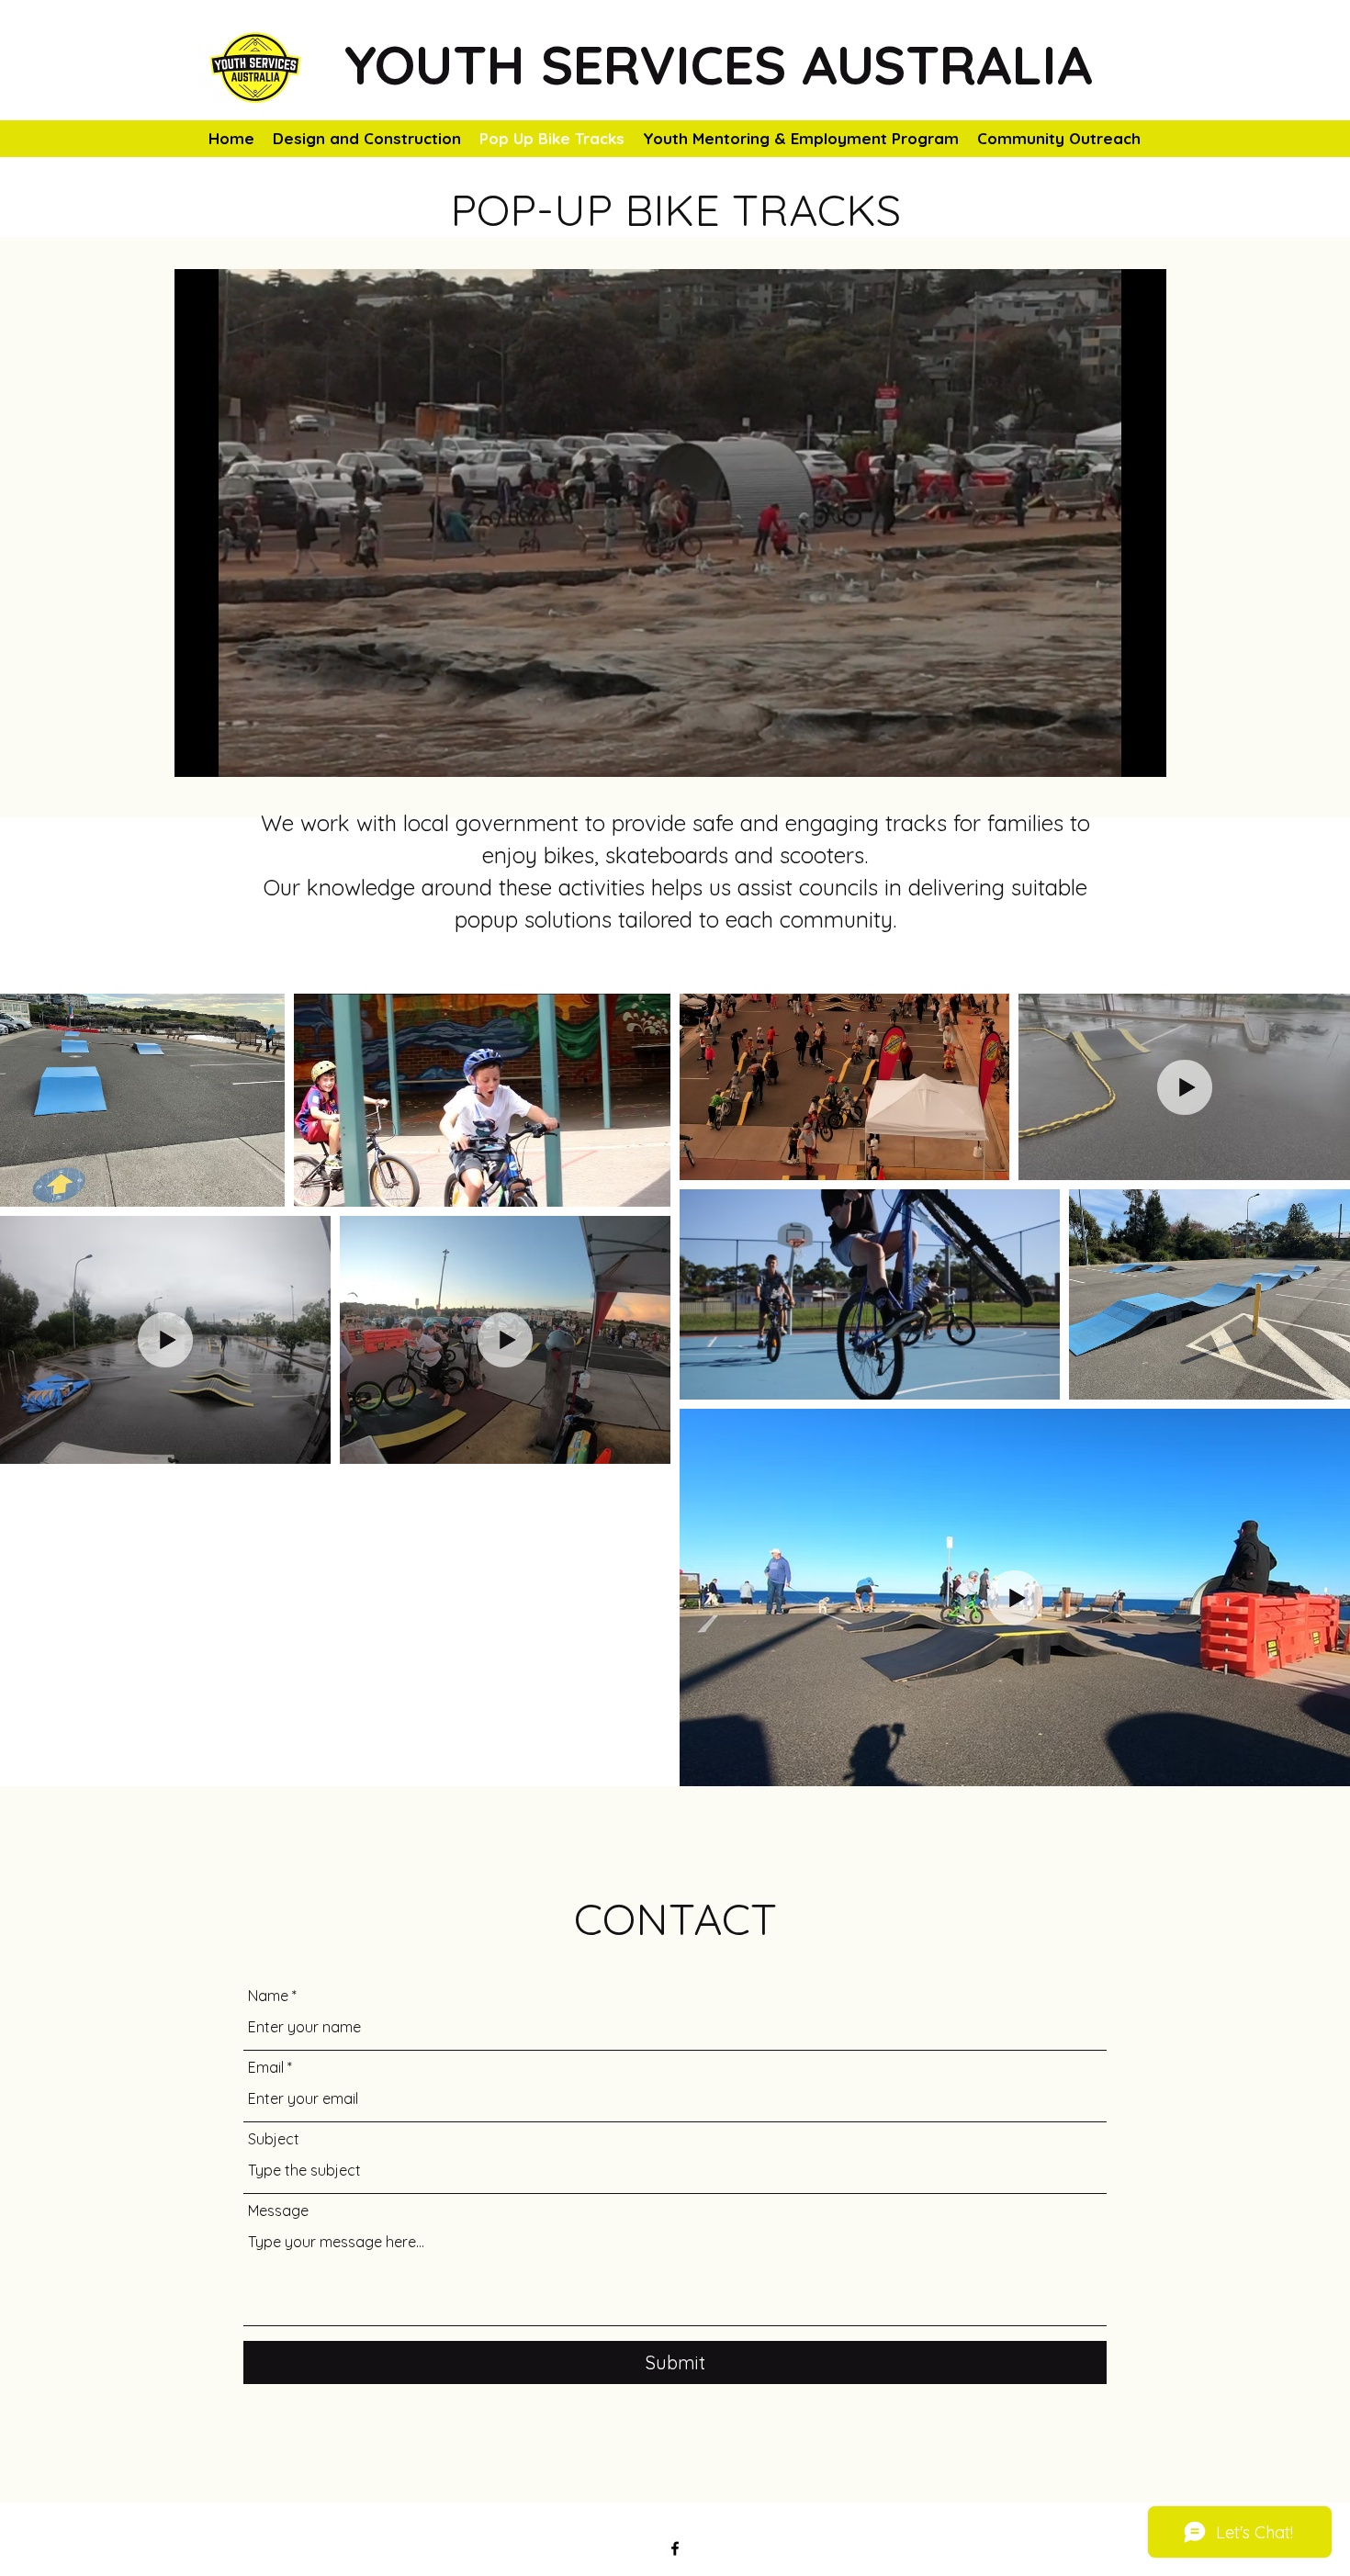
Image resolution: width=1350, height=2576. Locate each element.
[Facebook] (675, 2548)
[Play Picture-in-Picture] (1110, 752)
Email (266, 2067)
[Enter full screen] (1142, 752)
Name (268, 1996)
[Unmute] (230, 752)
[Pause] (198, 752)
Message (278, 2210)
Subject (274, 2139)
